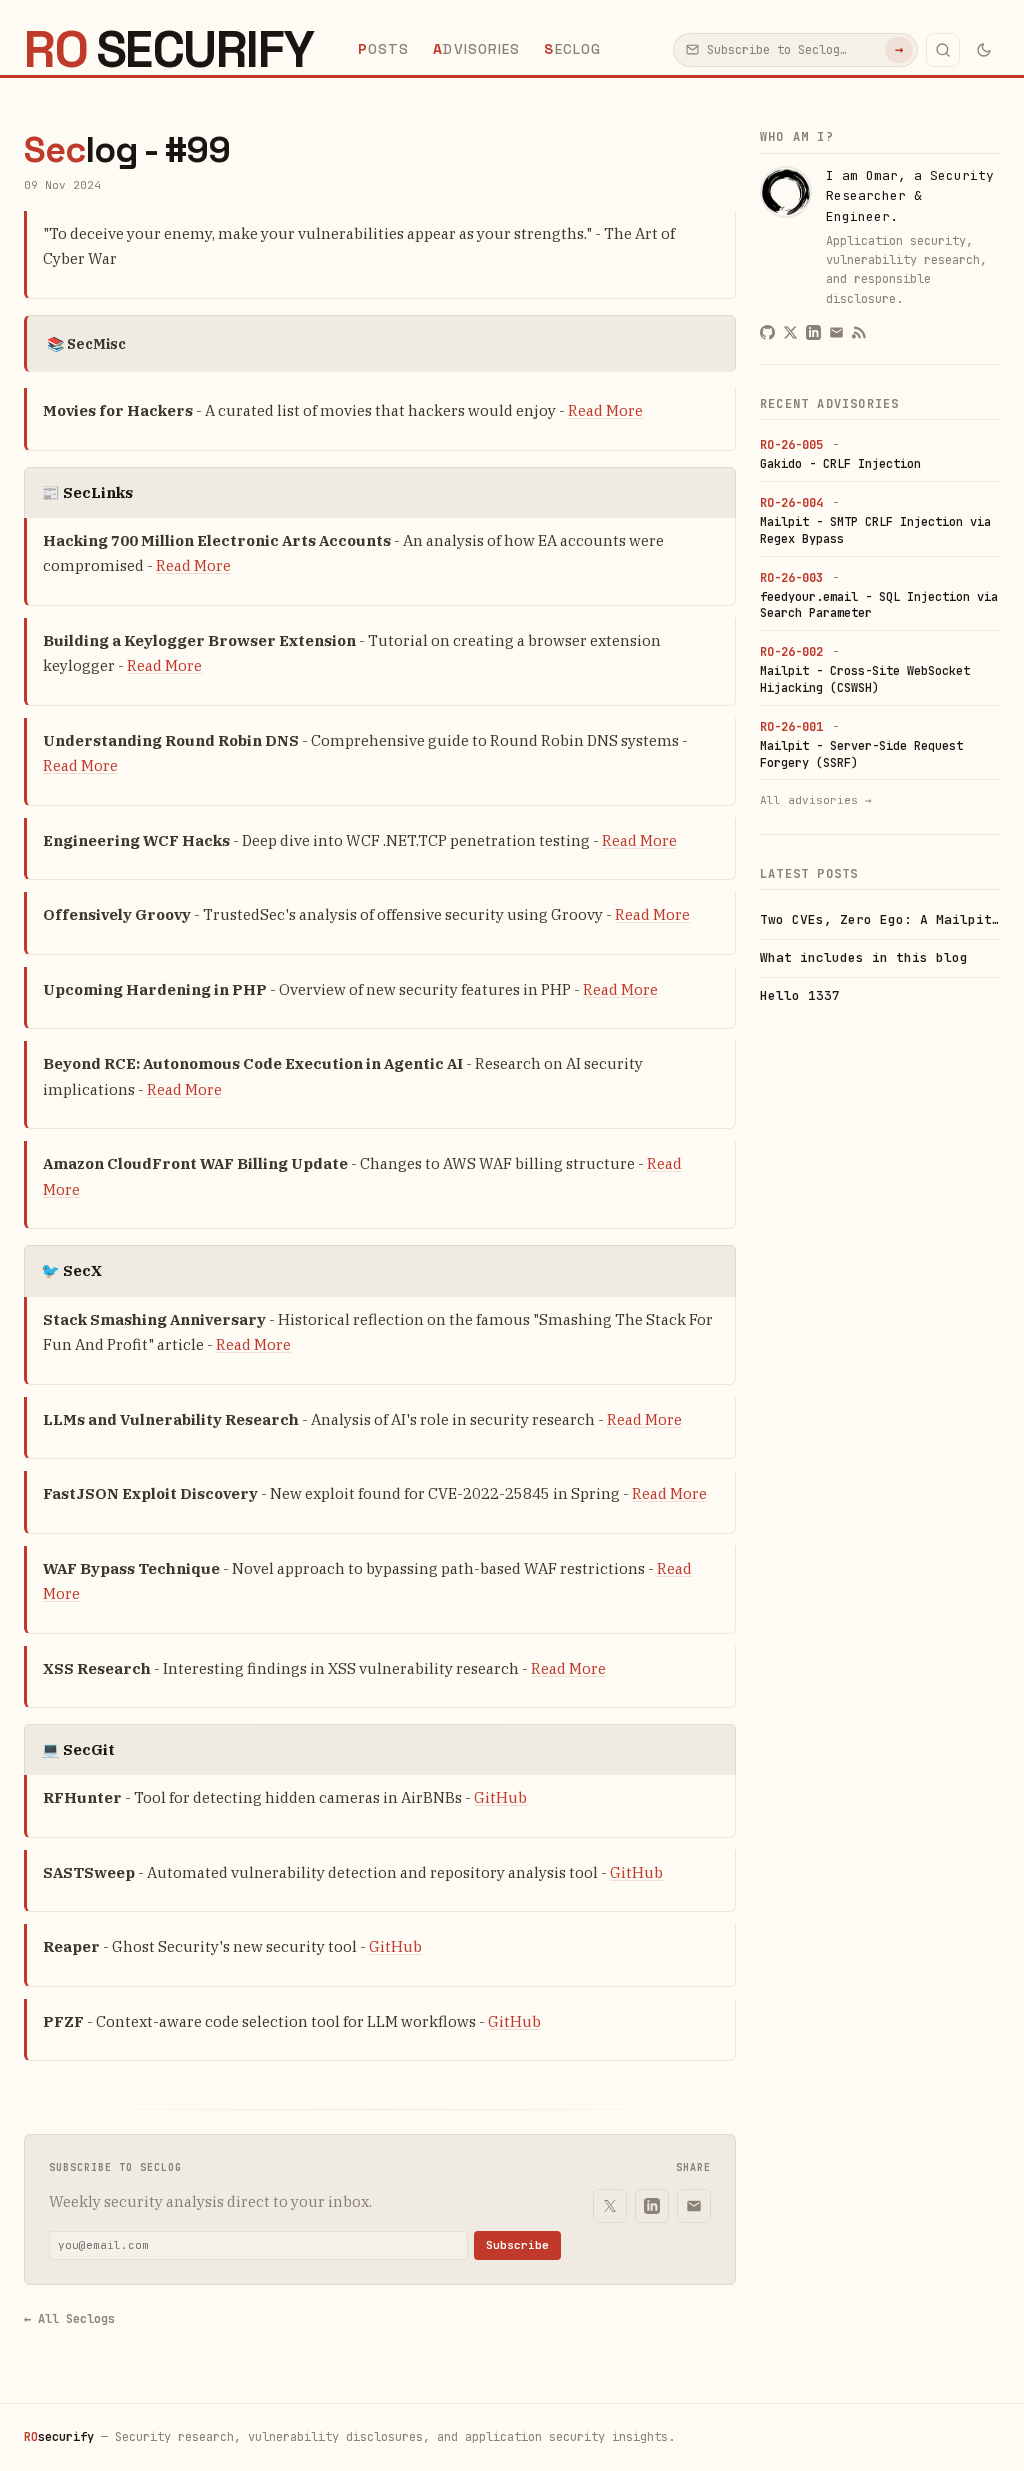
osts (384, 49)
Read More (605, 410)
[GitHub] (767, 332)
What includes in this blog (864, 957)
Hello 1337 (800, 995)
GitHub (500, 1797)
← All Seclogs (69, 2319)
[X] (610, 2206)
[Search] (943, 50)
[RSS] (859, 332)
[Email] (694, 2206)
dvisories (476, 49)
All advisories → (816, 800)
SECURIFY (169, 49)
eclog (572, 49)
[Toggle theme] (984, 50)
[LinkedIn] (652, 2206)
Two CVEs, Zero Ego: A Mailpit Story (880, 919)
